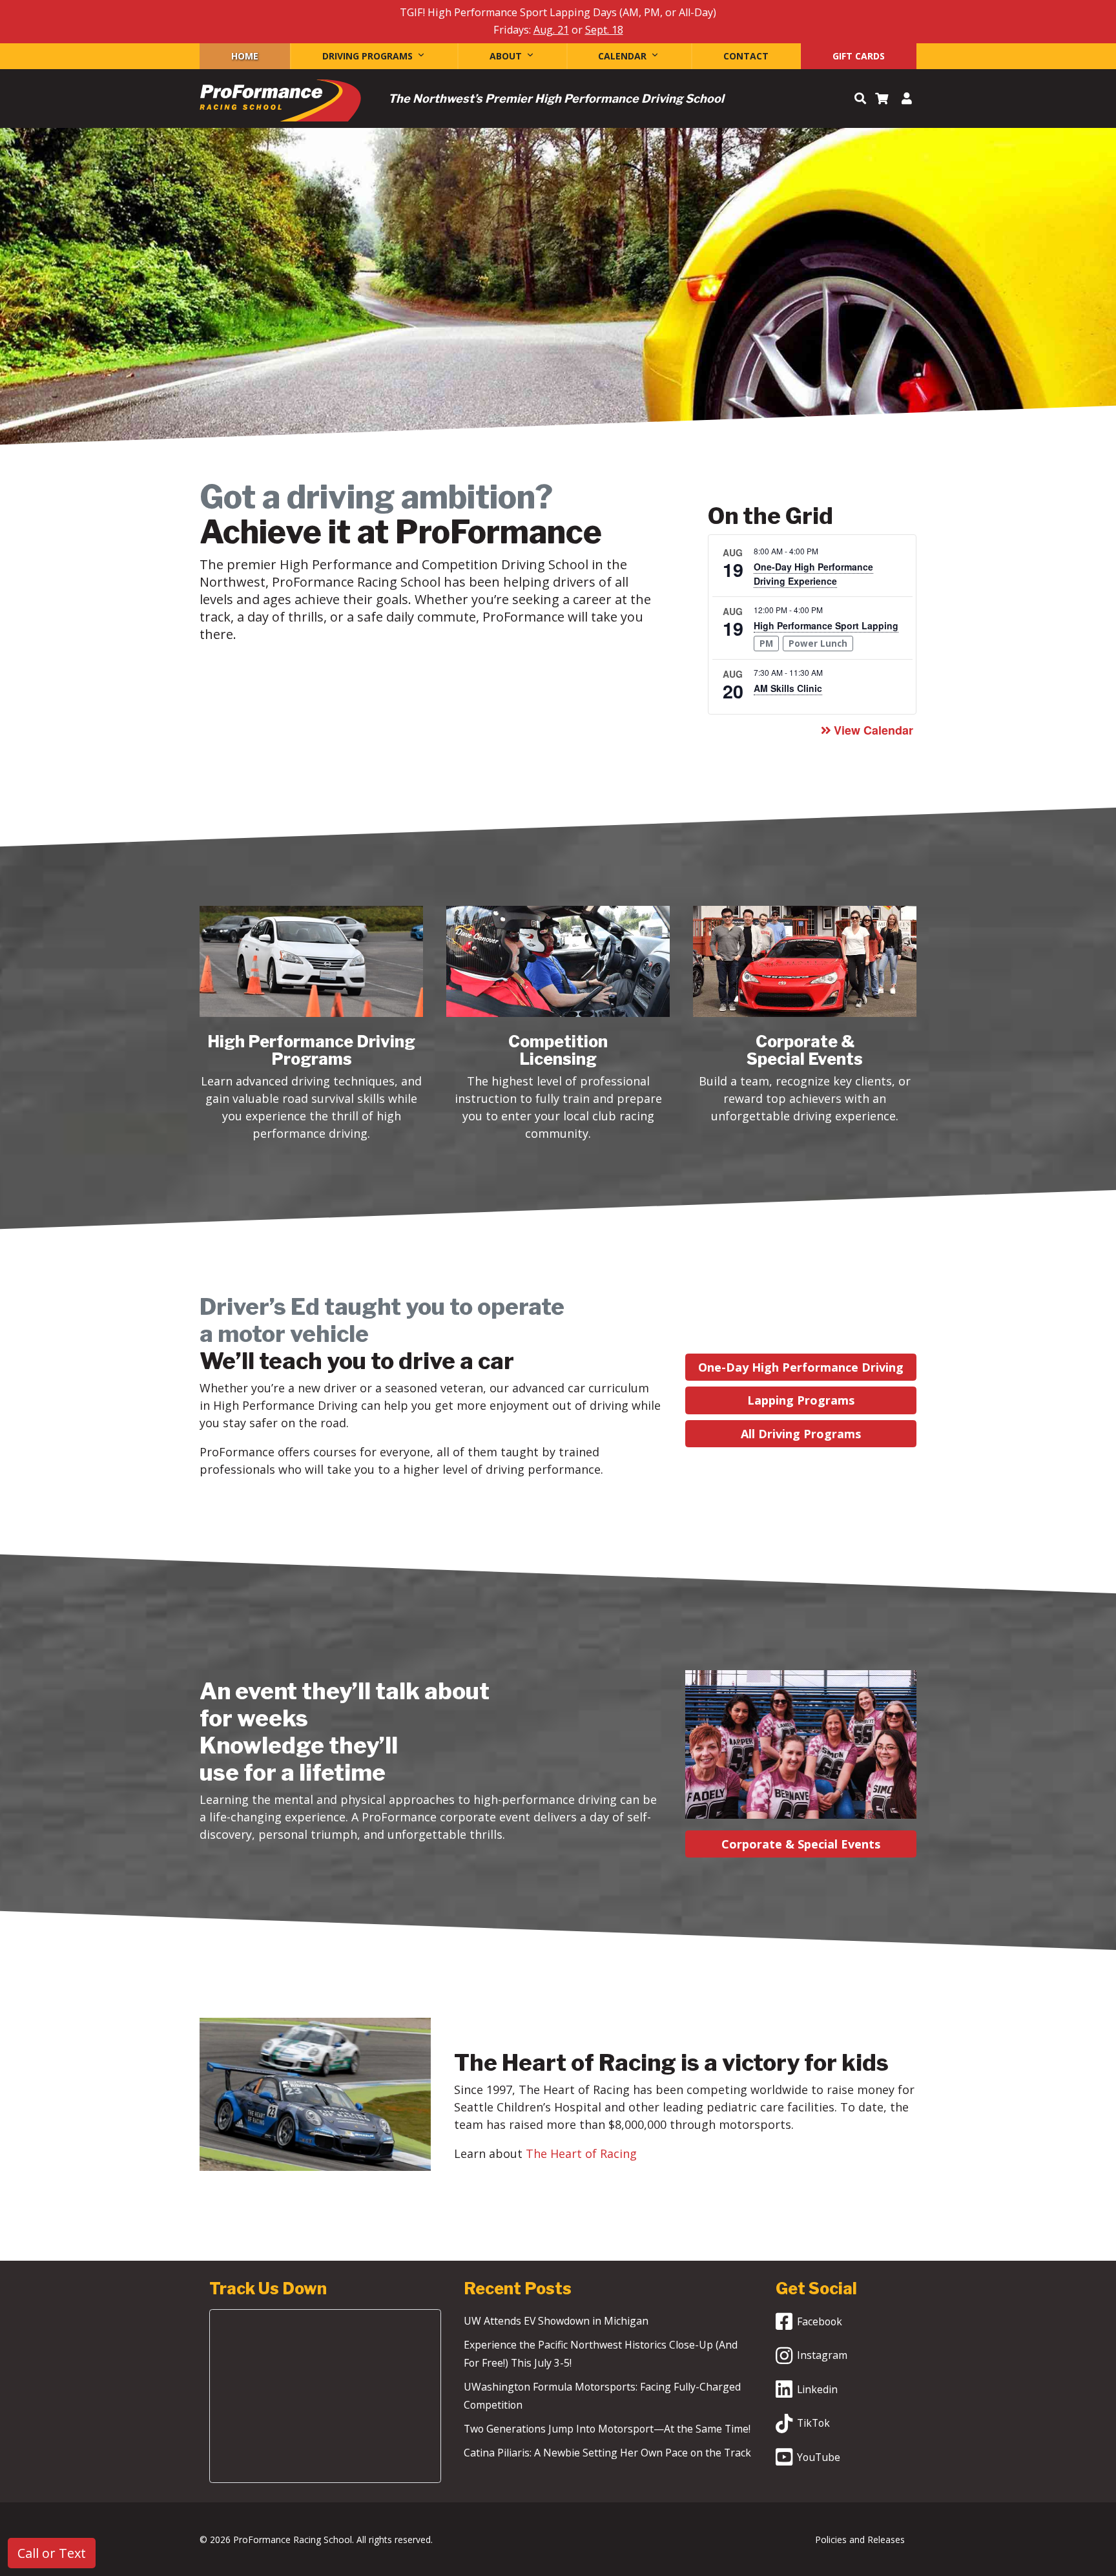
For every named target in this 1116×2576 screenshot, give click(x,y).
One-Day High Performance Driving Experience (813, 574)
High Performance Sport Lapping (826, 625)
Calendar (622, 56)
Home (245, 56)
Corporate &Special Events (805, 1050)
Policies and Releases (860, 2539)
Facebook (820, 2321)
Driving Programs (367, 56)
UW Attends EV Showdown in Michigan (556, 2321)
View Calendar (873, 730)
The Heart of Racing (581, 2153)
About (506, 56)
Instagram (822, 2355)
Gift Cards (859, 56)
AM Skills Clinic (788, 688)
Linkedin (817, 2389)
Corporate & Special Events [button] (801, 1844)
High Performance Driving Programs (311, 1050)
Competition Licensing (558, 1050)
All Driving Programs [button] (801, 1434)
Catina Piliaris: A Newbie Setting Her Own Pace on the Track (607, 2453)
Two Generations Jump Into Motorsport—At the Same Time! (607, 2429)
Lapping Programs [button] (801, 1400)
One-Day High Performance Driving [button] (801, 1367)
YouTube (819, 2457)
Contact (746, 56)
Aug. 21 (551, 30)
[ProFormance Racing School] (280, 104)
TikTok (813, 2423)
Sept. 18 (604, 30)
